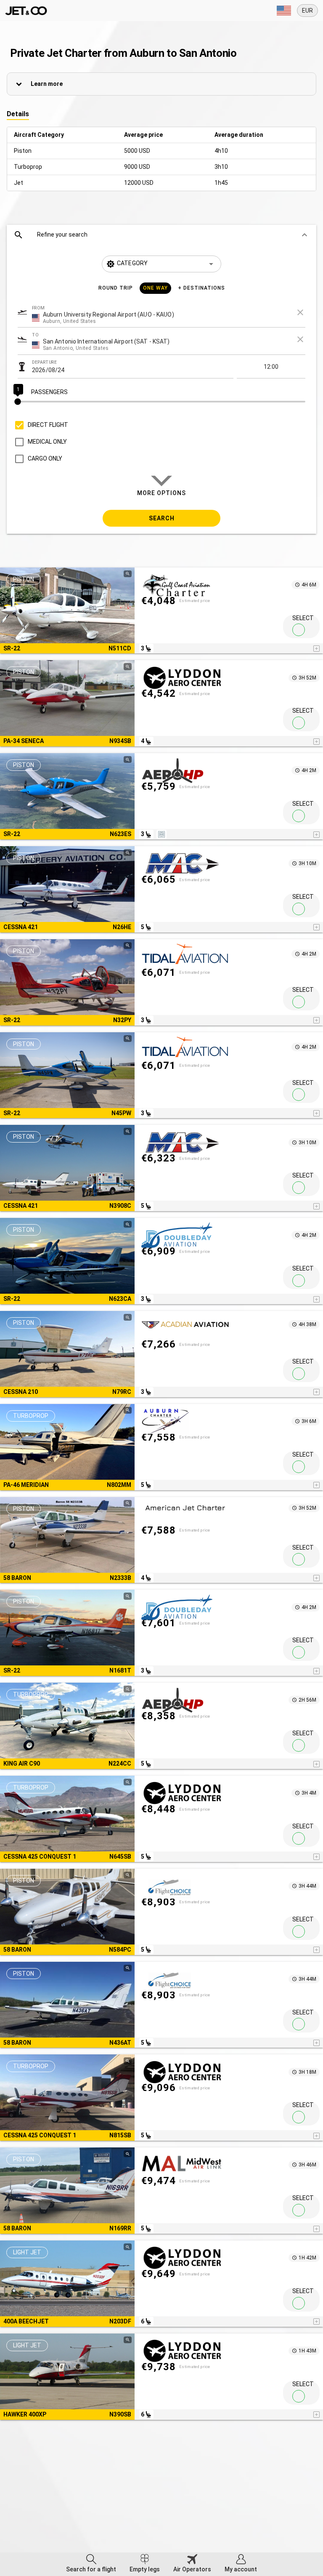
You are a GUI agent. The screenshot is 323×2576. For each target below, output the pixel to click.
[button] (161, 235)
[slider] (161, 402)
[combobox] (232, 317)
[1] (161, 402)
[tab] (91, 2564)
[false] (299, 630)
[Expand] (284, 11)
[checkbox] (40, 425)
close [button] (300, 312)
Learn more (47, 84)
